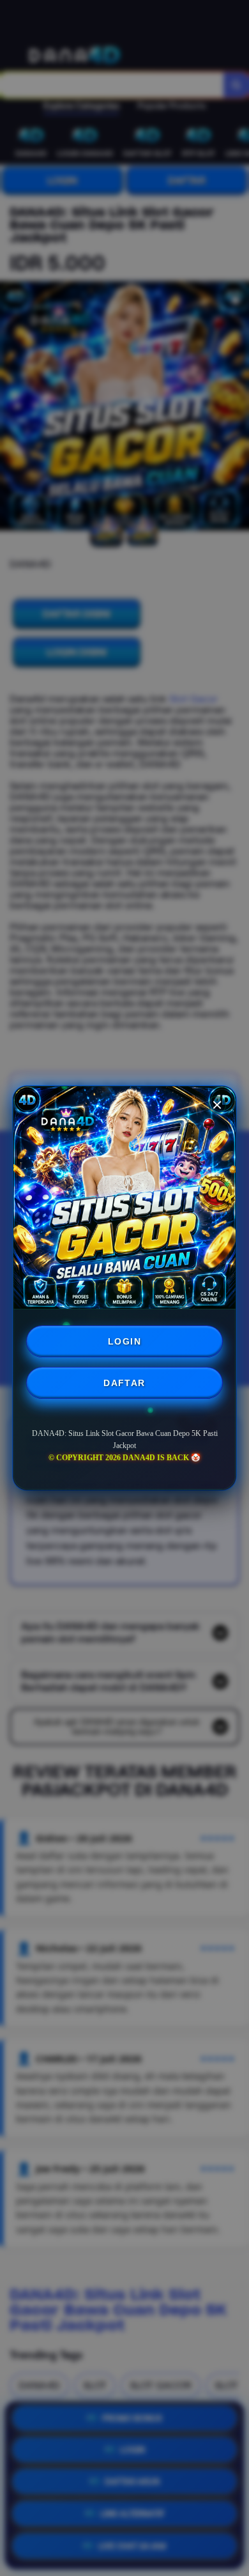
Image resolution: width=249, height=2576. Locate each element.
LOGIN (124, 1341)
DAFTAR (124, 1383)
